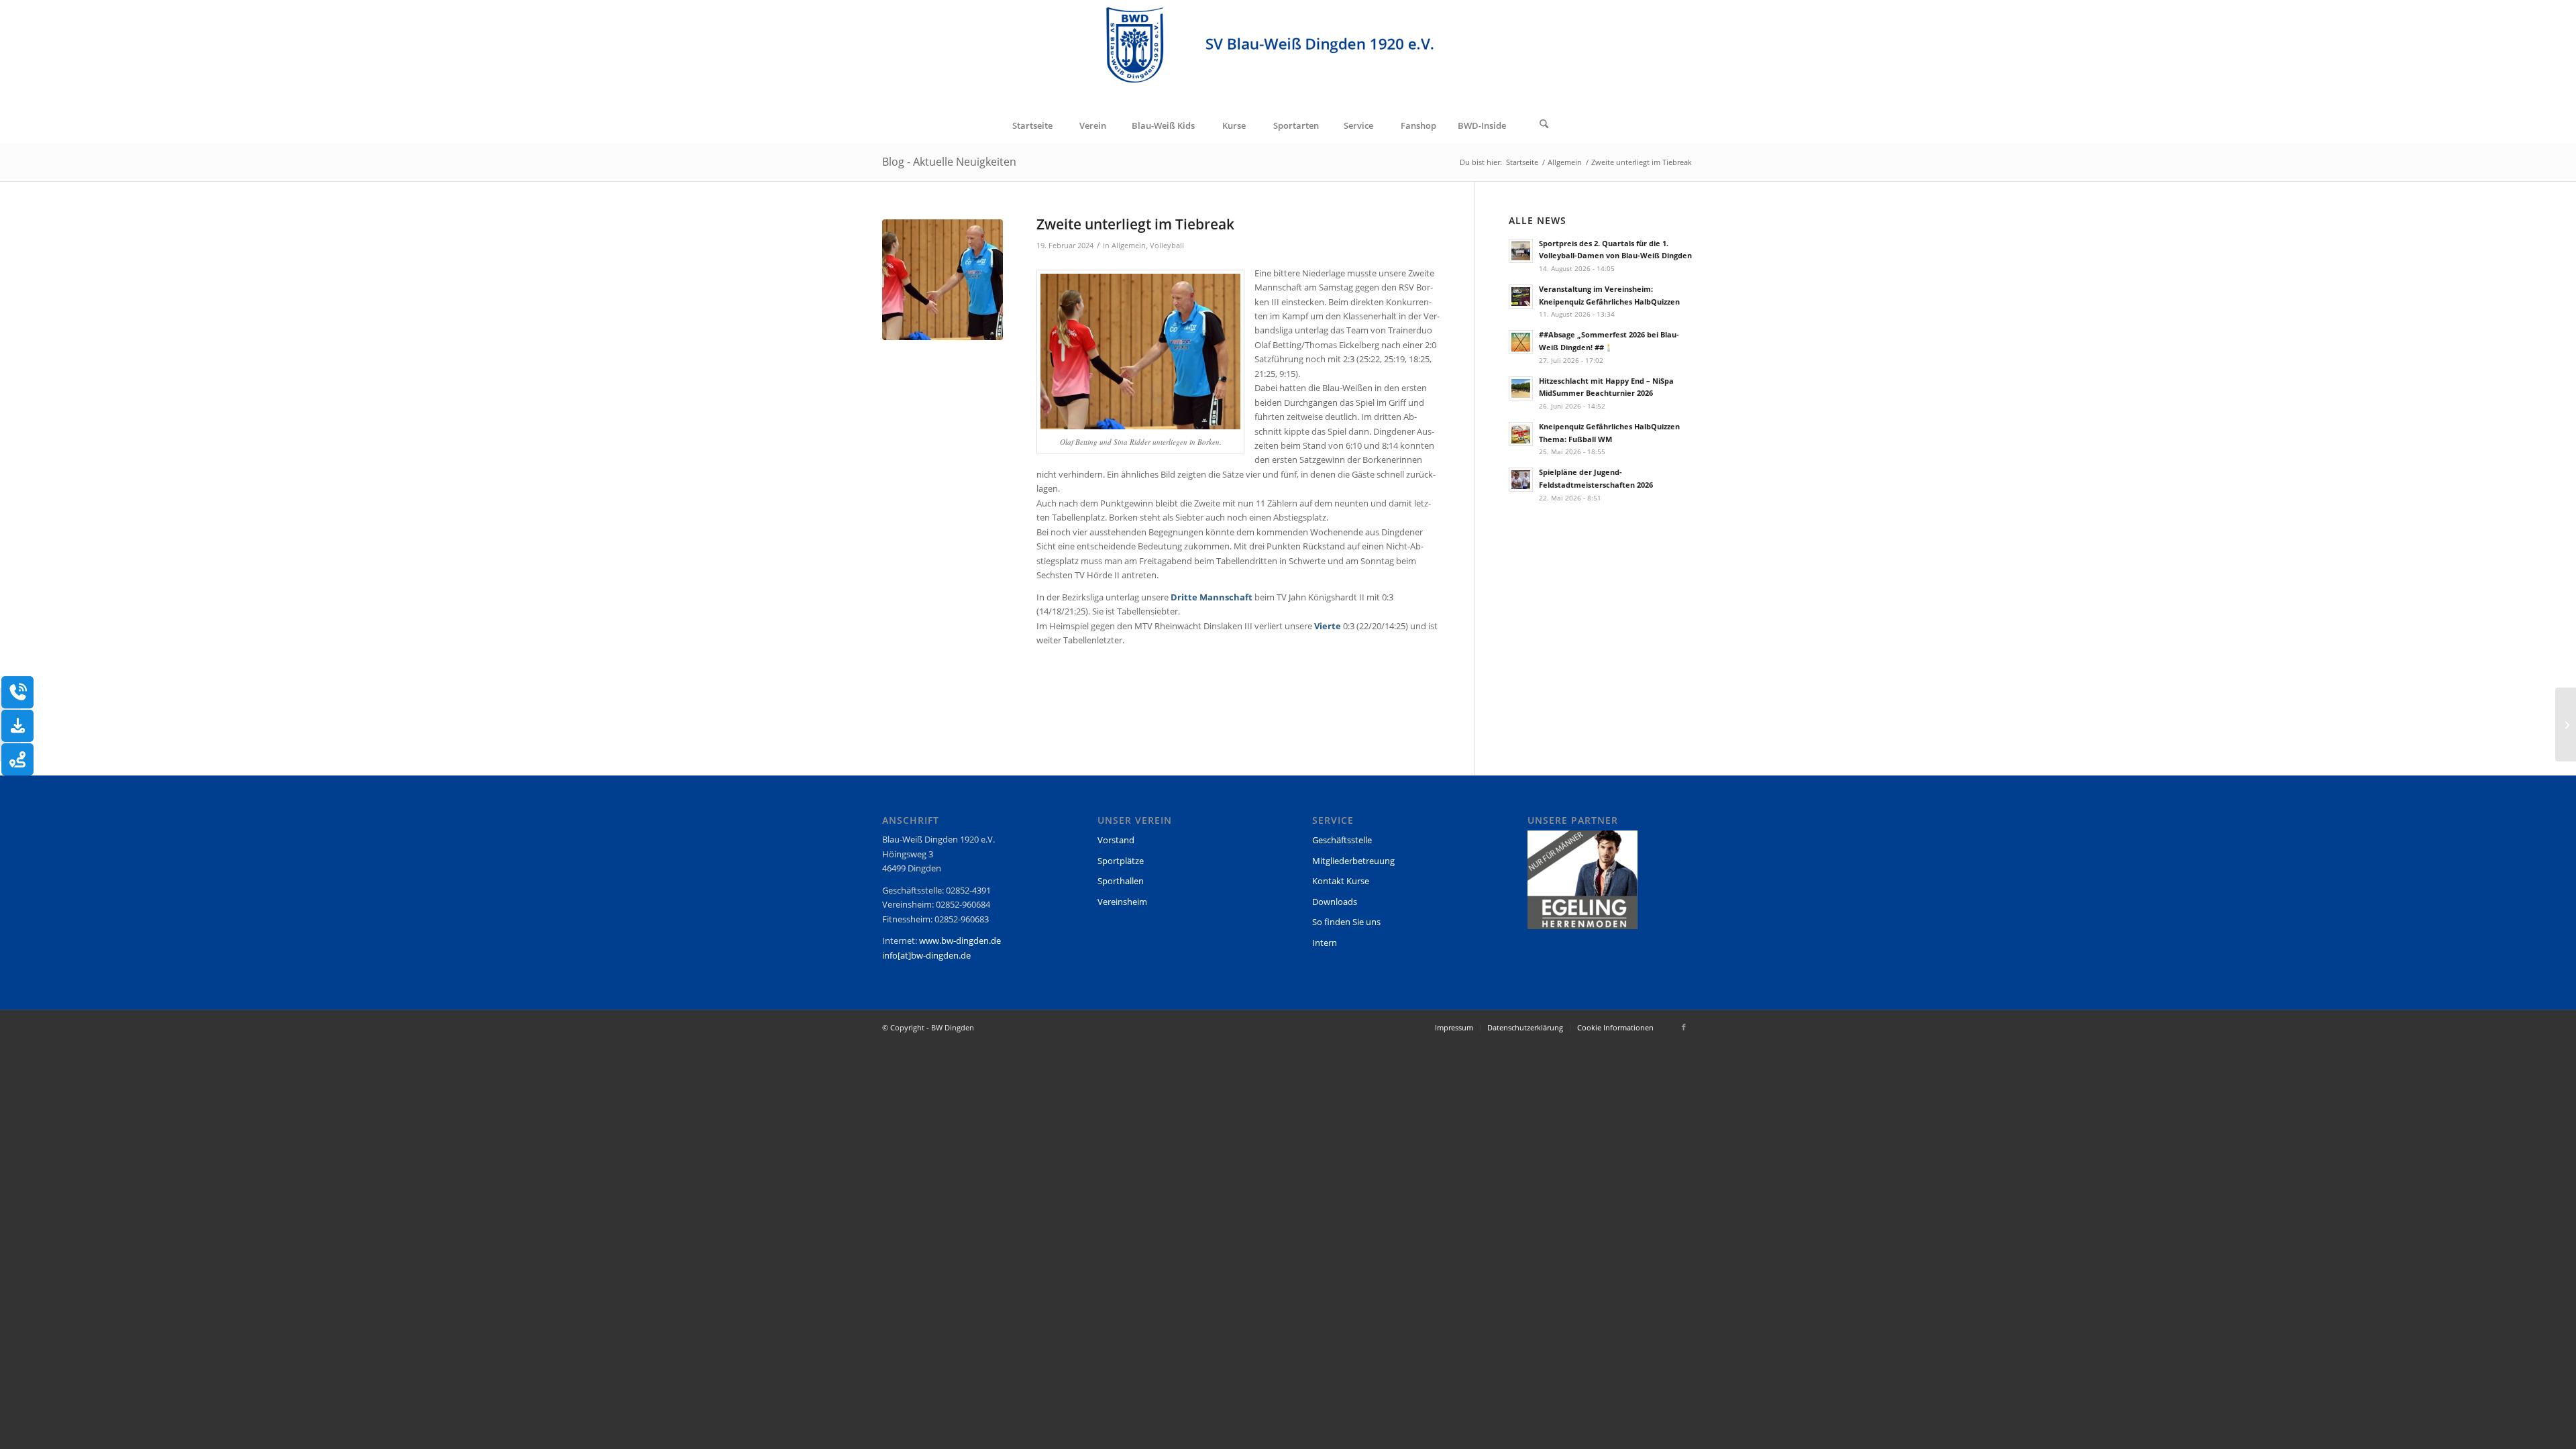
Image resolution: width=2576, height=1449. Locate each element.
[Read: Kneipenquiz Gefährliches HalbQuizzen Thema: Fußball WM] (1521, 434)
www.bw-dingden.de (960, 941)
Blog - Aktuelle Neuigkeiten (949, 162)
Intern (1325, 943)
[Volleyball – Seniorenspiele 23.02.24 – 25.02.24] (2566, 724)
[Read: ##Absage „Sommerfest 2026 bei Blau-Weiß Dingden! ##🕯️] (1521, 342)
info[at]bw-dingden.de (926, 955)
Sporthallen (1121, 881)
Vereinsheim (1122, 902)
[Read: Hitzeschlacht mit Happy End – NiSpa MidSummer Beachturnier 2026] (1521, 388)
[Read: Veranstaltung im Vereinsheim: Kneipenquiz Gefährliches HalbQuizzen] (1521, 297)
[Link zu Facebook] (1684, 1027)
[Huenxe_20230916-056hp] (943, 280)
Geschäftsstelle (1342, 840)
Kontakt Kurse (1341, 881)
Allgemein (1129, 246)
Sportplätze (1121, 861)
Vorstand (1116, 840)
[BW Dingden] (1288, 54)
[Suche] (1544, 125)
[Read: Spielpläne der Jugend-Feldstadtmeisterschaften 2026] (1521, 480)
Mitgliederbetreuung (1353, 861)
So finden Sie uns (1346, 922)
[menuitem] (1032, 125)
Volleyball (1167, 246)
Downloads (1335, 902)
